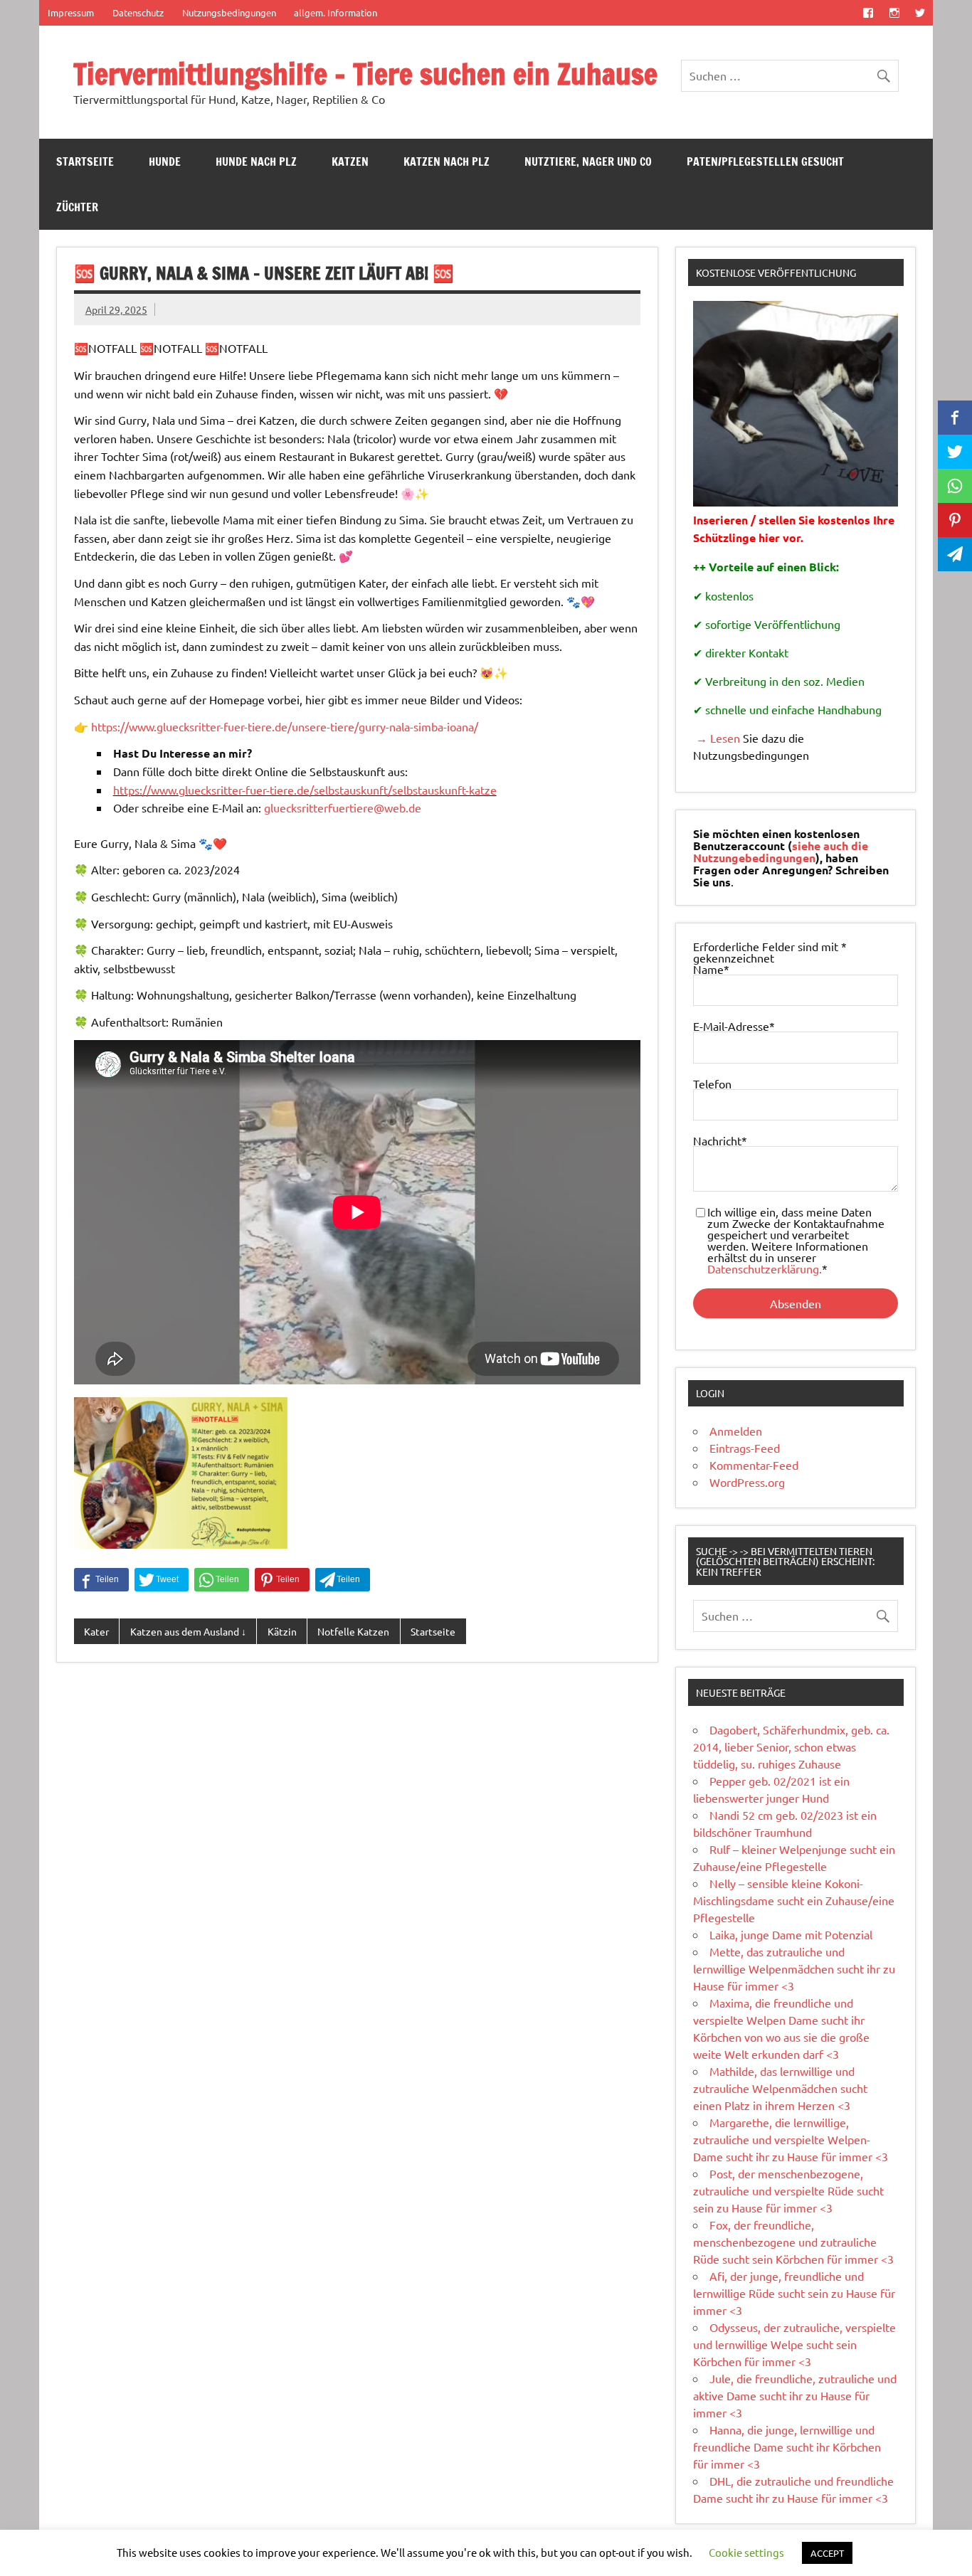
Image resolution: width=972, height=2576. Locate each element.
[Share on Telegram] (343, 1580)
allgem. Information (336, 12)
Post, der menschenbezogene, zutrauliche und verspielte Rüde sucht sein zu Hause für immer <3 (788, 2190)
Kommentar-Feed (754, 1465)
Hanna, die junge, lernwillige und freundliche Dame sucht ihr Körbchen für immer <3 (787, 2447)
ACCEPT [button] (827, 2553)
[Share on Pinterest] (282, 1580)
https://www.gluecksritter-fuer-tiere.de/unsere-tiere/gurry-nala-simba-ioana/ (285, 726)
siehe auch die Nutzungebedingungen (781, 852)
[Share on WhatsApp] (222, 1580)
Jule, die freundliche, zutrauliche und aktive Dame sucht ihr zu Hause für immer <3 (795, 2395)
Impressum (71, 12)
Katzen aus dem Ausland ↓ (188, 1631)
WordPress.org (747, 1482)
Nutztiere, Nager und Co (588, 161)
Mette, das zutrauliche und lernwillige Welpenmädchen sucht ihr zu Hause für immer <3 (794, 1968)
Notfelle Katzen (353, 1631)
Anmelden (736, 1431)
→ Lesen (717, 738)
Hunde (165, 161)
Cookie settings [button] (746, 2552)
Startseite (85, 161)
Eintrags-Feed (745, 1448)
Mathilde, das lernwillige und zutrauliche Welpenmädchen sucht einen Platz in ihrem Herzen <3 (780, 2088)
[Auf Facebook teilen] (101, 1580)
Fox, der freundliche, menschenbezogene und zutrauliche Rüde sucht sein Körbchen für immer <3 (793, 2242)
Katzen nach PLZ (447, 161)
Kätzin (282, 1631)
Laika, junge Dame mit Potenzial (791, 1934)
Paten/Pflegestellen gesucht (765, 161)
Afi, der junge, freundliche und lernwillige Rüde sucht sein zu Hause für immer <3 (794, 2293)
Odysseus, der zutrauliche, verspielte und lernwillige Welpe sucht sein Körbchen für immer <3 (794, 2344)
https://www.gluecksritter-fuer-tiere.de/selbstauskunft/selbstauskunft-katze (305, 790)
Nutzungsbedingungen (229, 12)
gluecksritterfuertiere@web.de (343, 807)
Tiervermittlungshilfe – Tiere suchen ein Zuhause (365, 74)
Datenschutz (138, 12)
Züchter (77, 207)
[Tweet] (162, 1580)
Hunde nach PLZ (256, 161)
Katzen (350, 161)
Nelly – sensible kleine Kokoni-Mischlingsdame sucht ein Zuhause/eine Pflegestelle (794, 1900)
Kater (96, 1631)
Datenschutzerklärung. (765, 1268)
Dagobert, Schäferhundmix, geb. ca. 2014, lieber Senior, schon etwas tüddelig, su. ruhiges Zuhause (791, 1747)
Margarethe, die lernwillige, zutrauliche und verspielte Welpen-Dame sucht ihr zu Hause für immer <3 (791, 2139)
